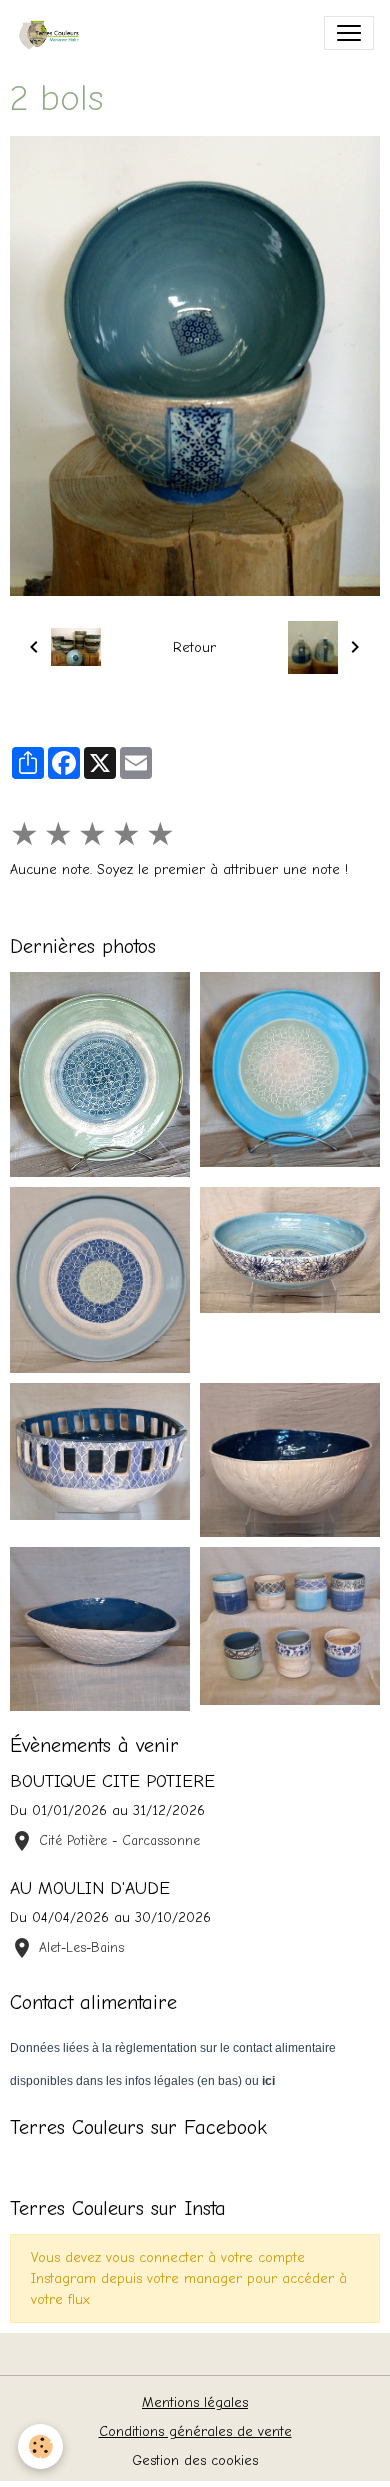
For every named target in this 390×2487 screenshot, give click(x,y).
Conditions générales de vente (195, 2431)
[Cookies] (40, 2446)
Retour (194, 647)
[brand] (56, 33)
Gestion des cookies (195, 2460)
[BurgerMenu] (349, 33)
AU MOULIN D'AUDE (90, 1888)
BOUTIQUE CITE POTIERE (112, 1781)
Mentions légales (195, 2402)
